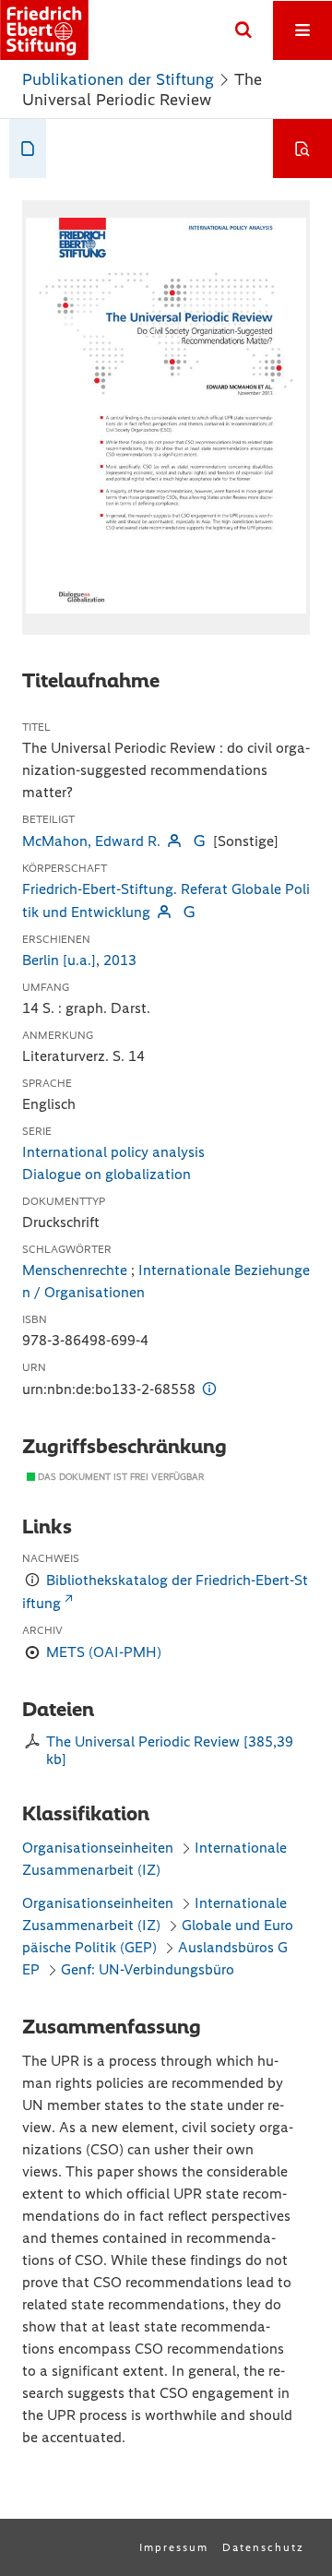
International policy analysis (113, 1152)
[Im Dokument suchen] (302, 149)
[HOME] (44, 30)
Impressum (174, 2547)
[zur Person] (174, 841)
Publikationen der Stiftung (118, 79)
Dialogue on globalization (107, 1174)
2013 (120, 960)
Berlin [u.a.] (59, 960)
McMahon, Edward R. (91, 841)
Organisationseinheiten (98, 1848)
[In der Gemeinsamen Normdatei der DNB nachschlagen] (198, 841)
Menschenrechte (75, 1270)
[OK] (243, 30)
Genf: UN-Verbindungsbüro (148, 1969)
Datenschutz (263, 2547)
